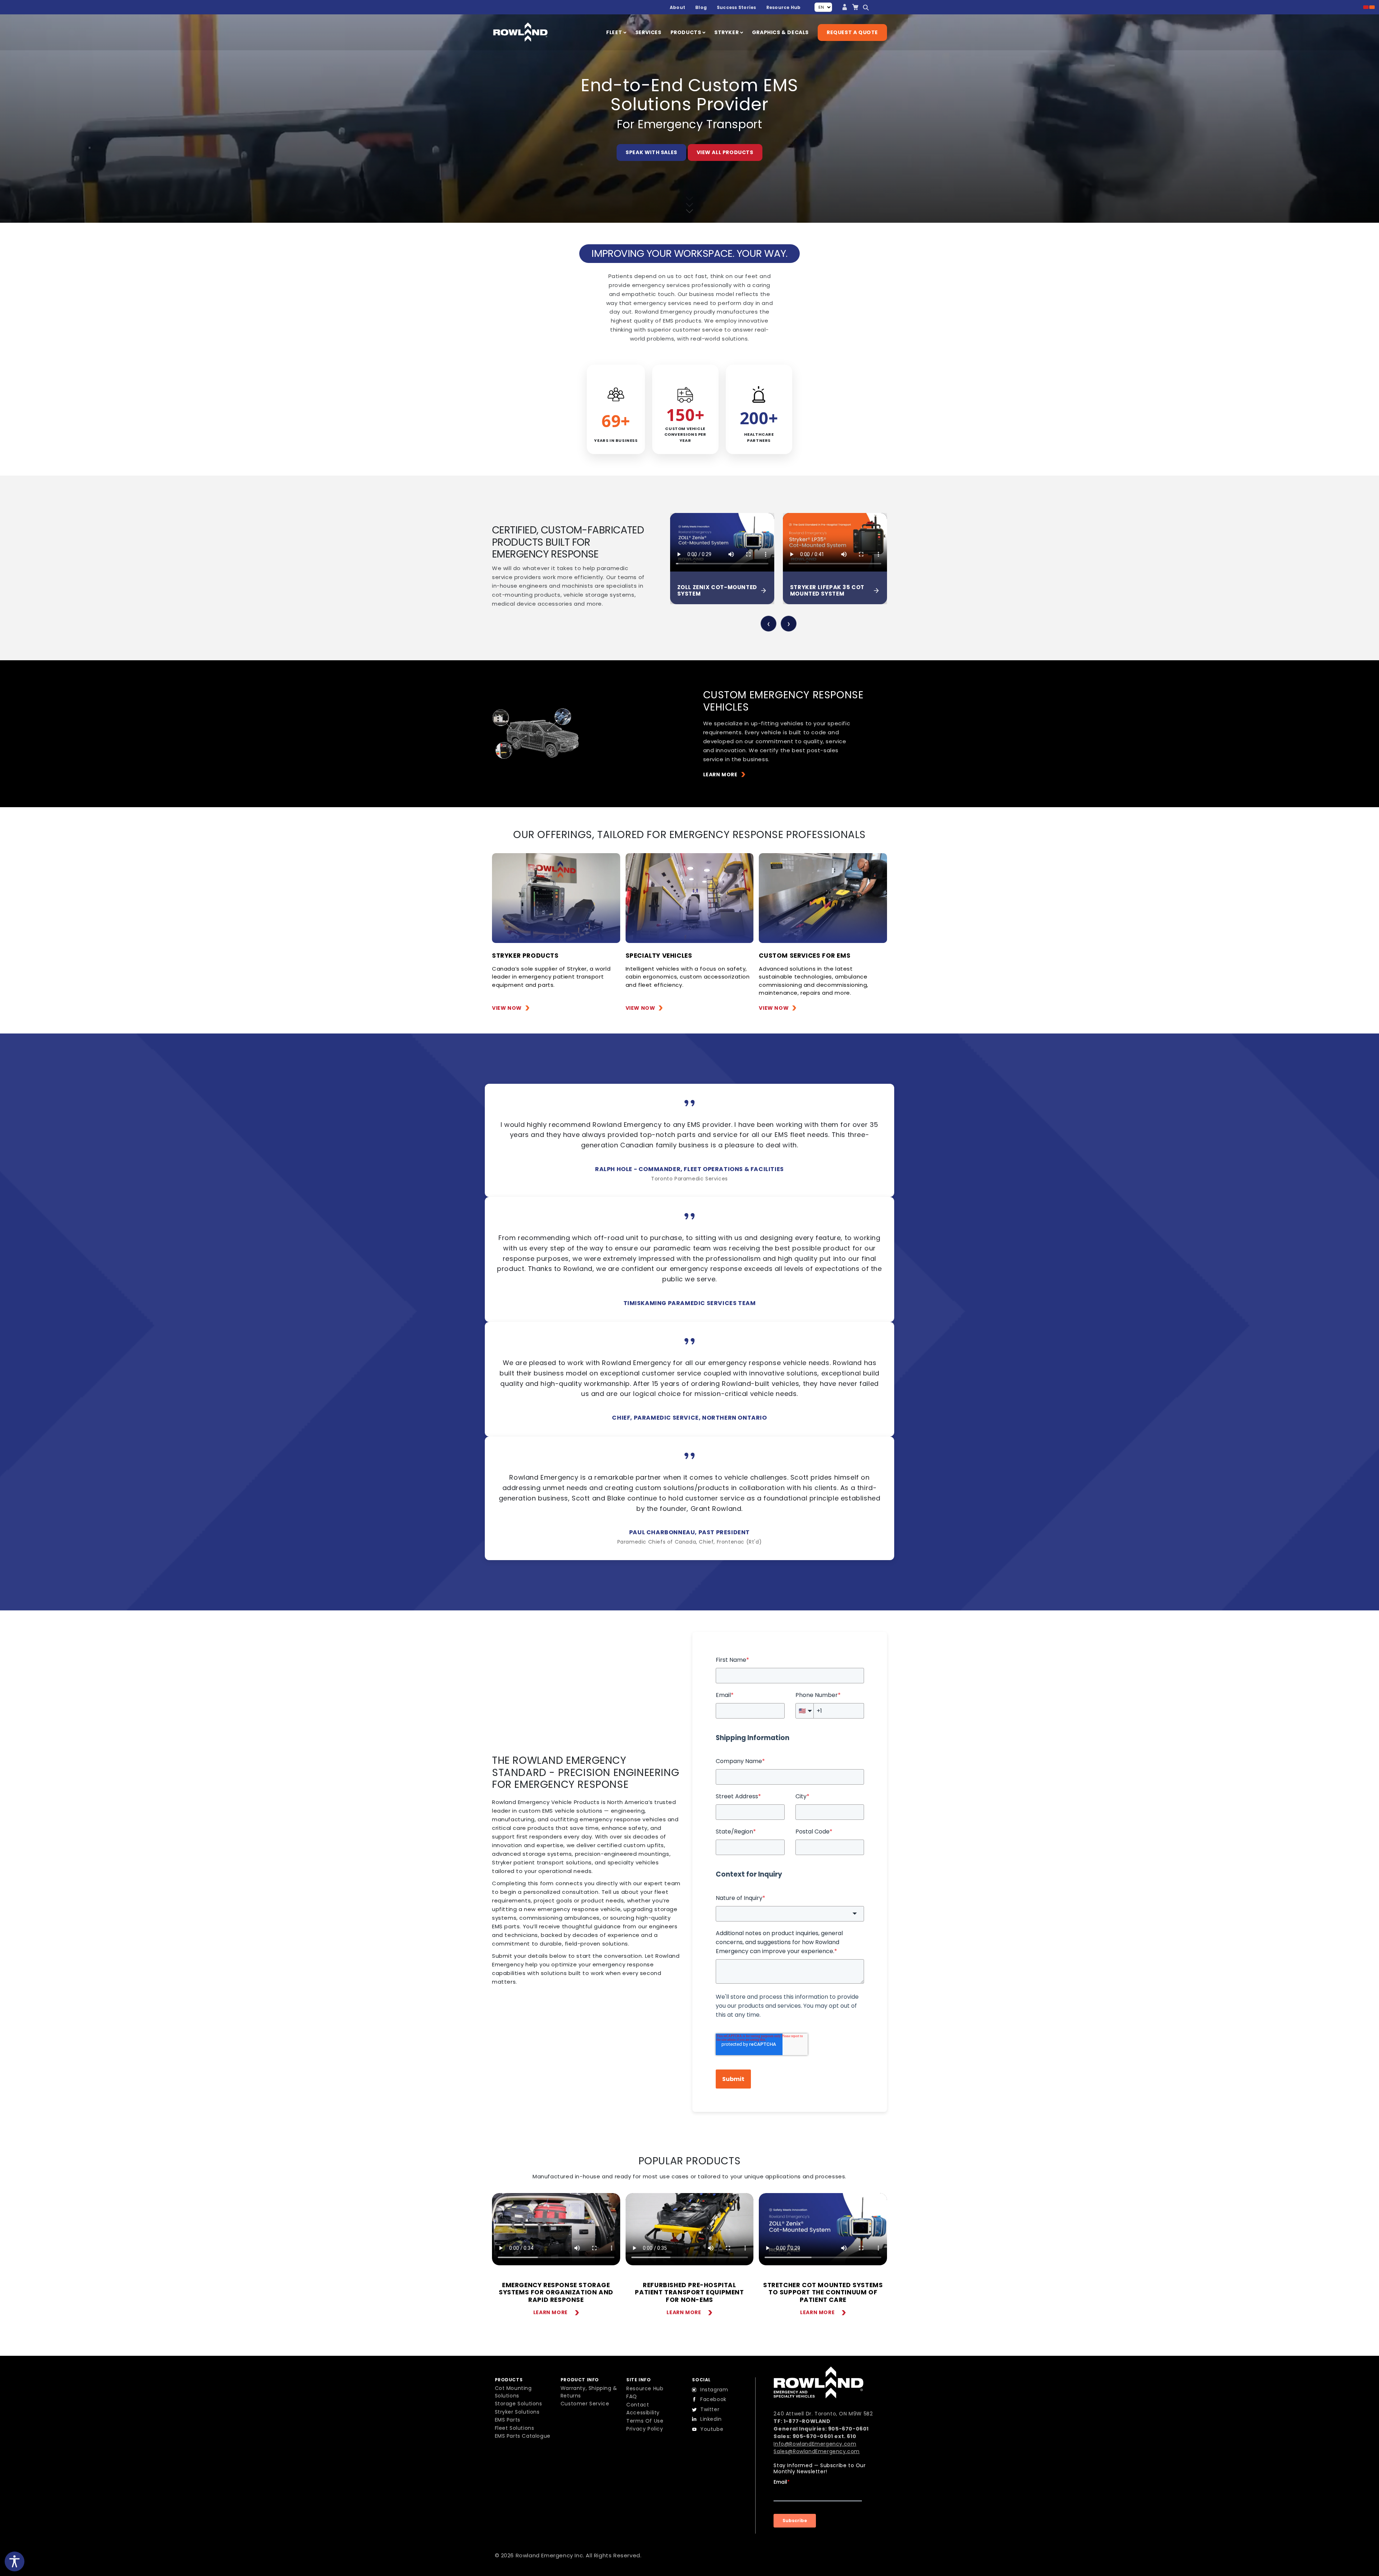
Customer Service (585, 2404)
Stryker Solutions (517, 2412)
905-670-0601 (848, 2429)
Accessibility (643, 2413)
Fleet (615, 32)
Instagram (714, 2390)
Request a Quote (852, 32)
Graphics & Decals (780, 32)
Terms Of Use (645, 2421)
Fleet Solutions (515, 2428)
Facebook (713, 2399)
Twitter (710, 2409)
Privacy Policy (645, 2429)
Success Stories (737, 7)
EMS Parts (508, 2420)
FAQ (632, 2396)
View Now (507, 1008)
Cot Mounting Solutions (513, 2392)
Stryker (727, 32)
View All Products (725, 152)
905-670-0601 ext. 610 (825, 2436)
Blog (701, 7)
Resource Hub (784, 7)
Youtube (712, 2429)
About (677, 7)
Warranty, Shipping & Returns (589, 2392)
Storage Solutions (519, 2404)
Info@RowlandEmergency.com (815, 2444)
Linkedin (711, 2419)
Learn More (720, 774)
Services (648, 32)
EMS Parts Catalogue (523, 2436)
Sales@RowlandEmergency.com (817, 2451)
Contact (638, 2405)
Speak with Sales (651, 152)
